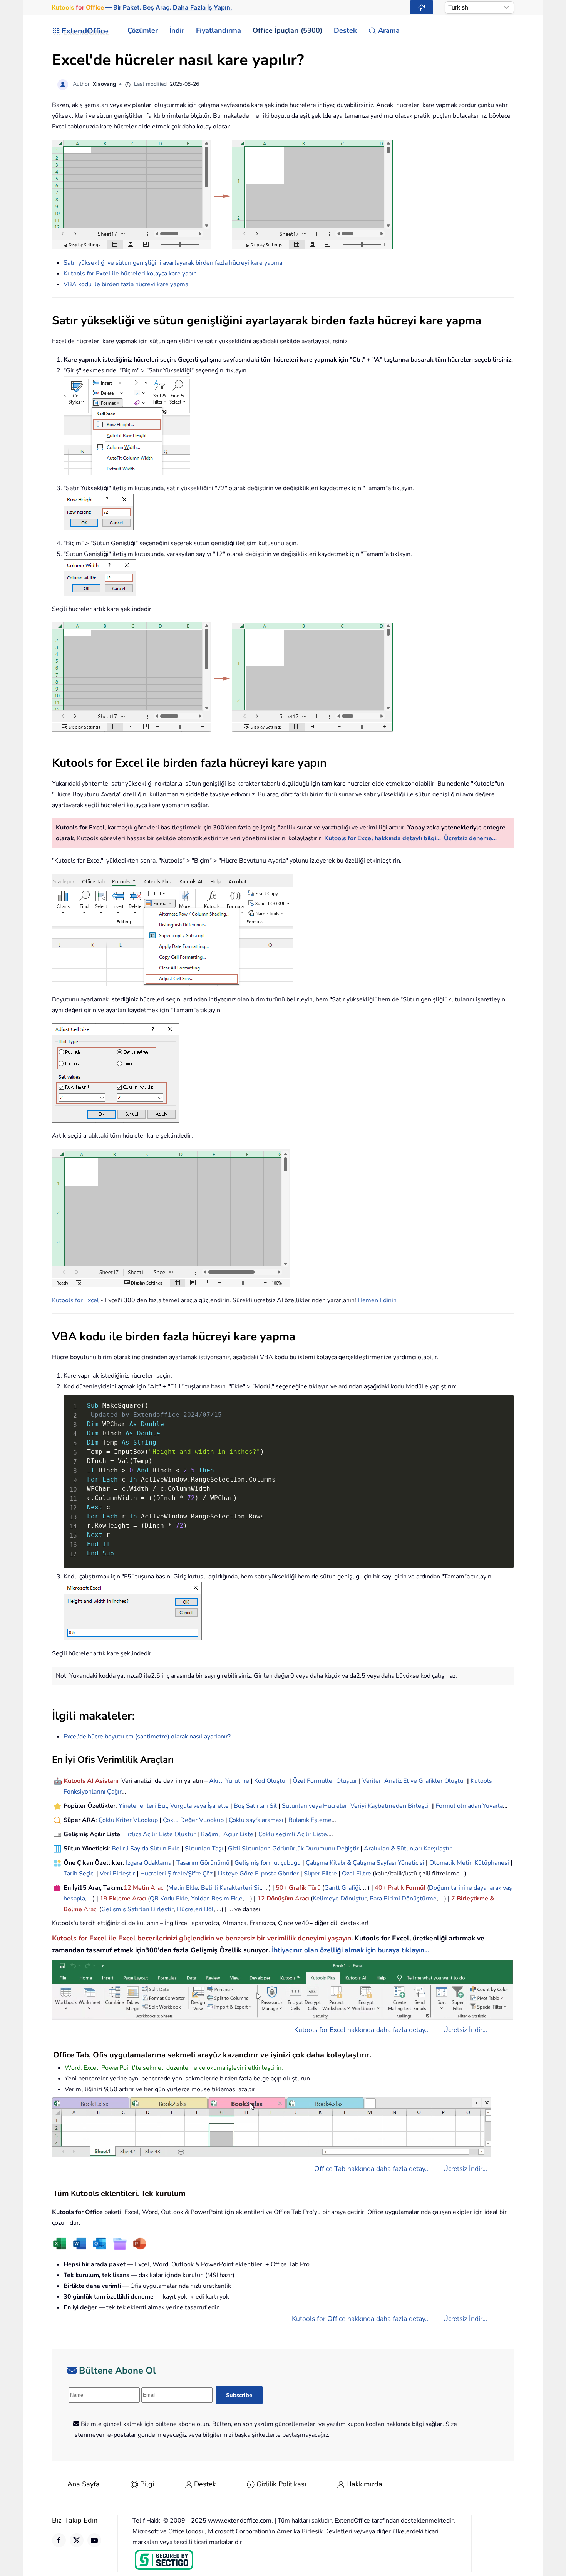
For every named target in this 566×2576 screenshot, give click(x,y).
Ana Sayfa (84, 2484)
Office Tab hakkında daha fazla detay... (372, 2169)
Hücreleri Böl (195, 1909)
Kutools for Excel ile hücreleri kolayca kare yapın (130, 274)
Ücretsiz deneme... (470, 838)
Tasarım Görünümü (203, 1863)
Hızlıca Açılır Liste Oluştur (159, 1834)
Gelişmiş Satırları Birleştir (137, 1909)
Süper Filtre (320, 1874)
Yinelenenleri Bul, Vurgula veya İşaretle (174, 1806)
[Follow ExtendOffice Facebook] (59, 2540)
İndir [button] (177, 30)
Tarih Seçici (79, 1874)
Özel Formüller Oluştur (325, 1781)
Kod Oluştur (271, 1781)
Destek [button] (345, 30)
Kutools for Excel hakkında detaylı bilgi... (383, 838)
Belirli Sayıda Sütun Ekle (146, 1849)
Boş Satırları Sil (255, 1806)
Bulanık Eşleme (310, 1820)
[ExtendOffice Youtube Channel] (94, 2540)
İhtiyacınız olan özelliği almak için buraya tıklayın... (350, 1950)
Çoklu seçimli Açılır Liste (293, 1834)
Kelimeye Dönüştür (340, 1899)
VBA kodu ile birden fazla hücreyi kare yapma (126, 284)
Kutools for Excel (75, 1300)
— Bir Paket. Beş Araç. (142, 7)
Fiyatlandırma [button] (219, 30)
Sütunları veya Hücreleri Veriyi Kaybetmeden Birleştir (356, 1806)
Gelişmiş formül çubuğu (268, 1863)
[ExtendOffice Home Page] (422, 7)
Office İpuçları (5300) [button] (287, 30)
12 (128, 1888)
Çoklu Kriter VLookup (128, 1820)
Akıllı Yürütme (229, 1781)
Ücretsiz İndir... (465, 2030)
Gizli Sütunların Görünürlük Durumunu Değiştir (293, 1849)
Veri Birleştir (117, 1874)
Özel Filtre (357, 1874)
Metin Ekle (183, 1888)
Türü (314, 1888)
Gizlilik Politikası (281, 2484)
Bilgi (147, 2484)
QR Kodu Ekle (169, 1899)
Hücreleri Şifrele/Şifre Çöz (176, 1874)
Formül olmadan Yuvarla (469, 1806)
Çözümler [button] (143, 30)
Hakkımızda (364, 2484)
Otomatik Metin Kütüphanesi (469, 1863)
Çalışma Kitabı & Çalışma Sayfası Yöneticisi (365, 1863)
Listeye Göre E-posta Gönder (258, 1874)
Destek (205, 2484)
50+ (282, 1888)
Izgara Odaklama (149, 1863)
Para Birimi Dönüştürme (403, 1899)
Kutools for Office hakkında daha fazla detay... (361, 2319)
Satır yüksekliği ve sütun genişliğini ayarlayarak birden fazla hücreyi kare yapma (173, 263)
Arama (389, 30)
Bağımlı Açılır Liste (227, 1834)
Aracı (158, 1888)
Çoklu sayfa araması (256, 1820)
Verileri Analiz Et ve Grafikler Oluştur (414, 1781)
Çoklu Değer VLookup (193, 1820)
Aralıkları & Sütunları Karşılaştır (408, 1849)
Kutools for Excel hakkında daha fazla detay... (362, 2030)
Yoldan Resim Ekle (217, 1899)
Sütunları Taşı (204, 1849)
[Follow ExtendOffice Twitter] (77, 2540)
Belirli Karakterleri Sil (231, 1888)
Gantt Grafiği (342, 1888)
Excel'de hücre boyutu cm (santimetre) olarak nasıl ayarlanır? (147, 1737)
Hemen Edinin (377, 1300)
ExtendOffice (85, 31)
